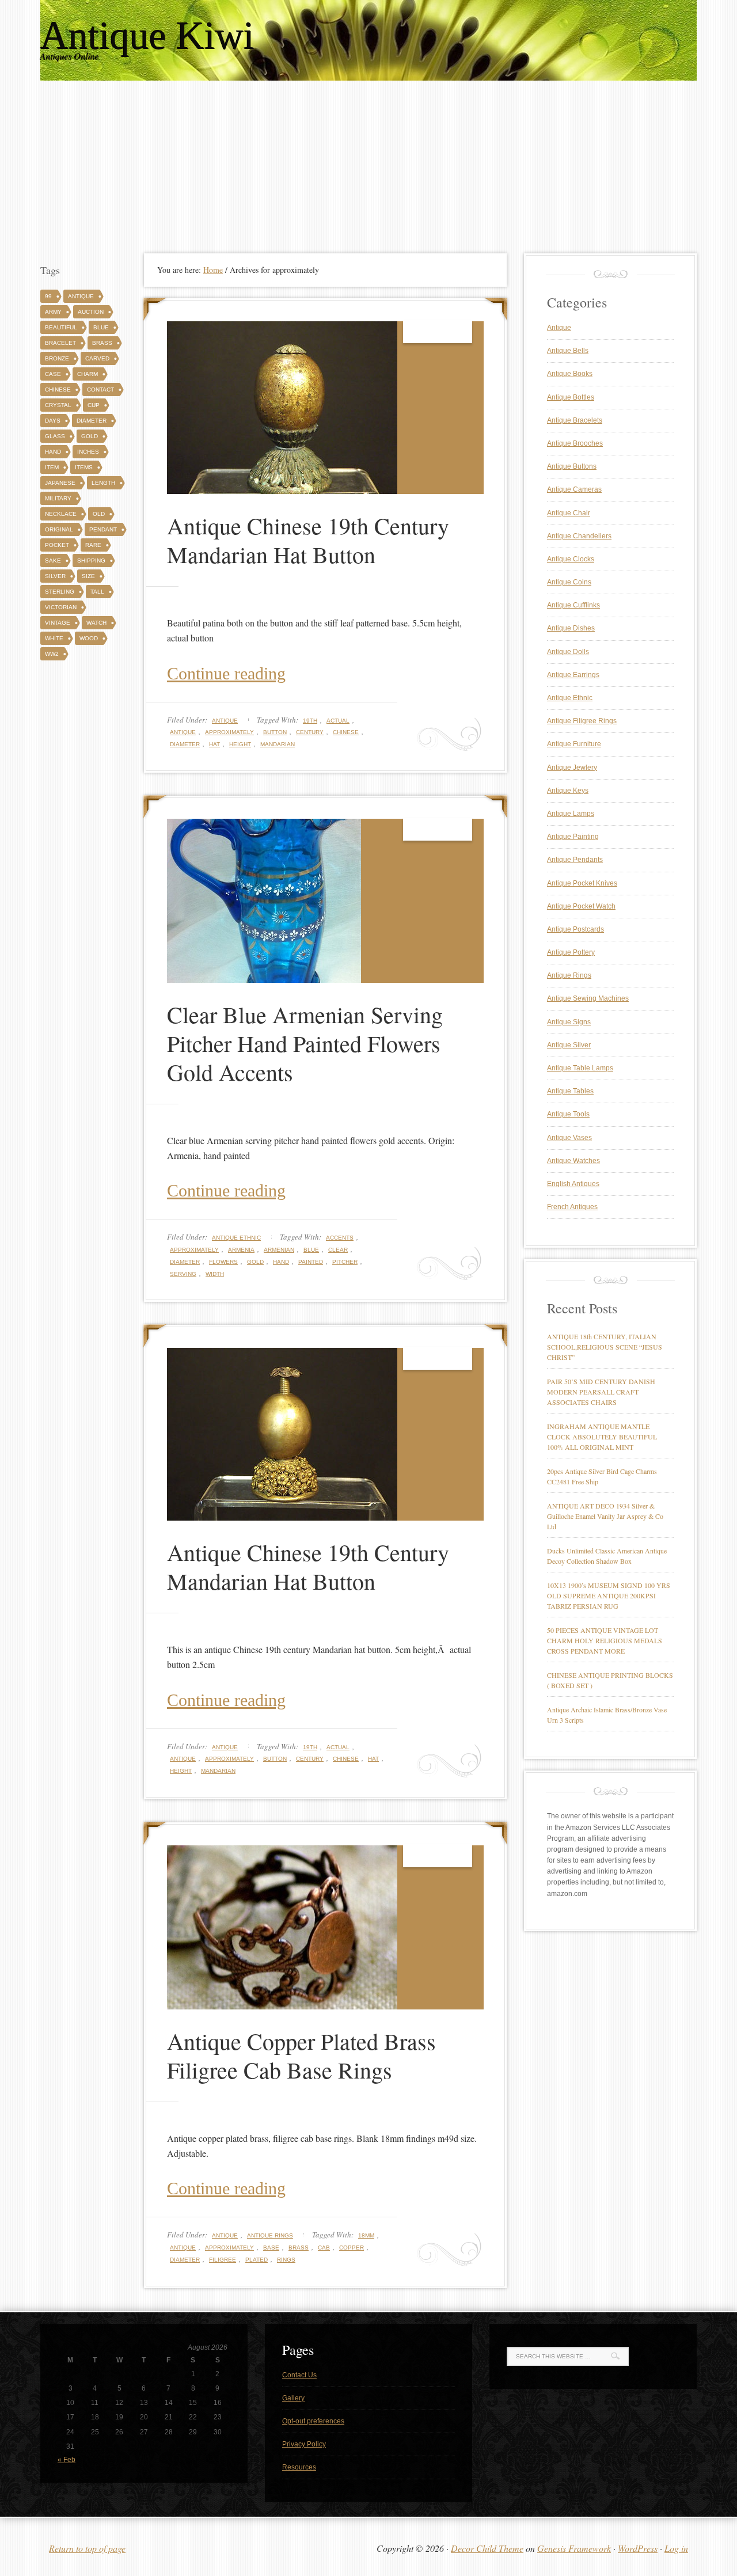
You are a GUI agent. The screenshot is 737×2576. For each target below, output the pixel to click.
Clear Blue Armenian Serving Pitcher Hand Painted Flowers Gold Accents (305, 1043)
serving (183, 1274)
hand (281, 1262)
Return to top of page (87, 2548)
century (310, 732)
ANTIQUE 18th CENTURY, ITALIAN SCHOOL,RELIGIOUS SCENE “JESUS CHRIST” (605, 1347)
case (53, 374)
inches (88, 452)
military (58, 498)
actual (338, 721)
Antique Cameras (574, 489)
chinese (346, 732)
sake (53, 561)
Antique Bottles (571, 397)
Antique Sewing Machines (588, 998)
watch (96, 623)
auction (91, 312)
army (53, 312)
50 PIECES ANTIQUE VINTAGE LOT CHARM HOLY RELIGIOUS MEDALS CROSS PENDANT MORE (605, 1640)
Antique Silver (569, 1045)
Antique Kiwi (147, 36)
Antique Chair (569, 513)
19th (310, 721)
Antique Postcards (575, 929)
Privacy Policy (304, 2444)
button (275, 732)
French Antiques (572, 1207)
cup (94, 405)
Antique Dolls (568, 652)
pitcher (345, 1262)
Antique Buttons (572, 466)
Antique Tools (568, 1114)
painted (311, 1262)
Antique (225, 721)
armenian (279, 1250)
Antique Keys (568, 791)
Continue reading (226, 673)
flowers (223, 1262)
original (59, 529)
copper (352, 2248)
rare (93, 545)
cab (324, 2248)
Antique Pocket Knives (582, 883)
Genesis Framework (574, 2548)
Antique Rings (270, 2235)
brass (299, 2248)
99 (48, 296)
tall (97, 592)
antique (183, 732)
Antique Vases (569, 1138)
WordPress (638, 2548)
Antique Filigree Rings (582, 721)
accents (340, 1238)
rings (286, 2260)
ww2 (52, 654)
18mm (366, 2235)
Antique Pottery (571, 952)
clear (338, 1250)
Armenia (241, 1250)
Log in (676, 2548)
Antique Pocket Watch (581, 906)
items (84, 467)
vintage (58, 623)
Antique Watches (573, 1161)
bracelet (60, 343)
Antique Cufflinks (573, 605)
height (240, 744)
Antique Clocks (571, 559)
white (54, 638)
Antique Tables (570, 1091)
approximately (229, 732)
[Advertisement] (368, 167)
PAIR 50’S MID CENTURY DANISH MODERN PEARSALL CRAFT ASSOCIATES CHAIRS (601, 1392)
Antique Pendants (575, 860)
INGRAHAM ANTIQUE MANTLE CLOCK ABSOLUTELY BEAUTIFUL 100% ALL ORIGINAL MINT (602, 1437)
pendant (103, 529)
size (88, 576)
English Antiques (573, 1184)
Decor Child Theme (487, 2548)
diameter (185, 744)
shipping (91, 561)
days (53, 421)
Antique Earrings (573, 675)
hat (214, 744)
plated (257, 2260)
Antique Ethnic (236, 1238)
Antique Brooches (575, 443)
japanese (60, 483)
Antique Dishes (571, 628)
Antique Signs (569, 1022)
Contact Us (299, 2375)
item (52, 467)
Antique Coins (569, 582)
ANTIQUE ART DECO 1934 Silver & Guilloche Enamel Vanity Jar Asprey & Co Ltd (605, 1516)
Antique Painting (573, 837)
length (103, 483)
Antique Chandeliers (579, 536)
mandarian (278, 744)
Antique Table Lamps (580, 1068)
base (271, 2248)
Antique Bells (568, 351)
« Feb (67, 2460)
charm (88, 374)
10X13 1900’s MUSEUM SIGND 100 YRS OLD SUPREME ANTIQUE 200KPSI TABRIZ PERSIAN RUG (609, 1595)
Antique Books (570, 374)
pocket (57, 545)
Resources (299, 2467)
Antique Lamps (571, 814)
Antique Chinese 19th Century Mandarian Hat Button (308, 540)
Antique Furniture (574, 744)
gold (255, 1262)
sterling (60, 592)
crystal (58, 405)
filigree (223, 2260)
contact (100, 390)
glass (55, 436)
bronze (57, 358)
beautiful (61, 327)
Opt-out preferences (313, 2421)
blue (311, 1250)
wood (89, 638)
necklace (61, 514)
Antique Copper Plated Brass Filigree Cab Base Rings (301, 2055)
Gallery (293, 2398)
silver (55, 576)
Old (99, 514)
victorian (61, 607)
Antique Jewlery (572, 768)
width (215, 1274)
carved (97, 358)
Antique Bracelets (575, 420)
